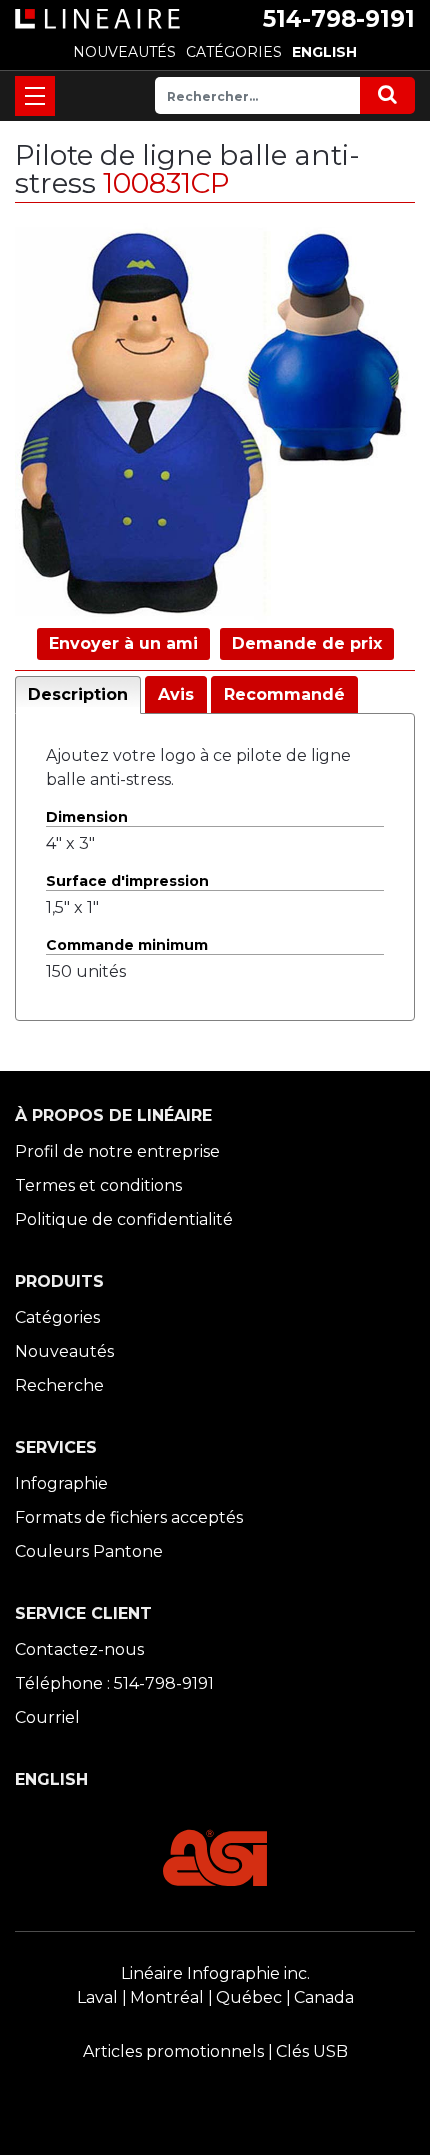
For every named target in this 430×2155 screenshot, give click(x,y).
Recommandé (284, 694)
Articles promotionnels (173, 2051)
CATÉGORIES (234, 52)
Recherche (59, 1385)
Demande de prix (307, 643)
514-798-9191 (339, 19)
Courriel (47, 1717)
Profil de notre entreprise (117, 1151)
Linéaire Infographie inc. (215, 1973)
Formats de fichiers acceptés (129, 1517)
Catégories (57, 1317)
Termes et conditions (98, 1185)
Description (78, 694)
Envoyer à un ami (123, 643)
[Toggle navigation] (35, 96)
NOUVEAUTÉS (124, 52)
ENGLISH (324, 52)
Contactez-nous (79, 1649)
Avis (176, 694)
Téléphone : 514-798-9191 (114, 1683)
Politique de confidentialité (124, 1219)
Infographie (61, 1483)
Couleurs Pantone (89, 1551)
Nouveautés (64, 1351)
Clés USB (312, 2051)
